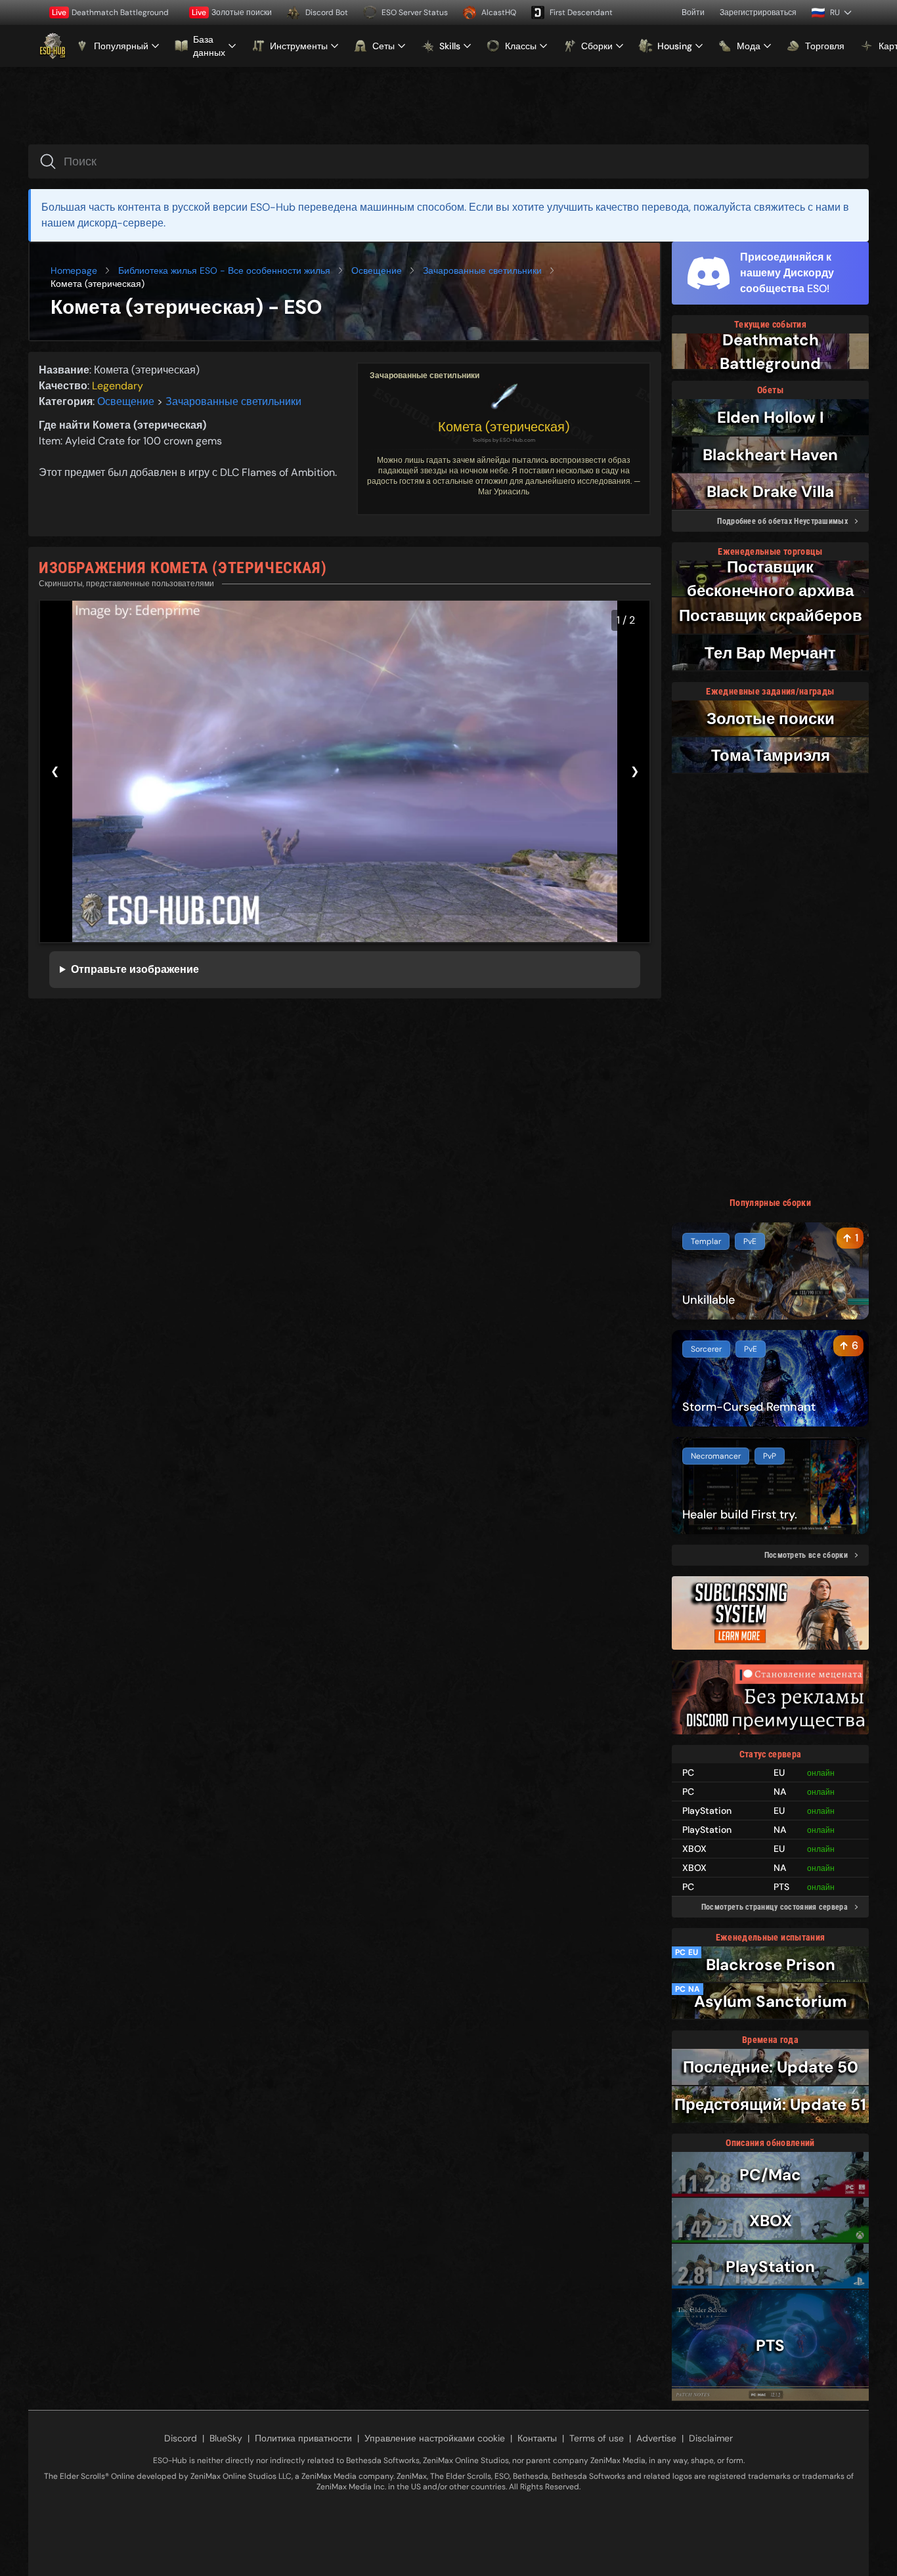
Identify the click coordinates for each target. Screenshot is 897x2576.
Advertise (656, 2438)
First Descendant (581, 12)
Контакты (537, 2438)
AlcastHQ (499, 12)
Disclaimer (711, 2438)
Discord (181, 2438)
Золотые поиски (232, 12)
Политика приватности (303, 2438)
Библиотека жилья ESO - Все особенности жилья (224, 270)
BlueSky (226, 2438)
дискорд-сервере (120, 223)
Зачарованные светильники (482, 270)
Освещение (377, 270)
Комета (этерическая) (504, 427)
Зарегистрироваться (758, 12)
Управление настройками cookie (435, 2438)
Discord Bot (327, 12)
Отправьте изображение (135, 969)
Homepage (74, 270)
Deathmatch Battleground (110, 12)
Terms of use (597, 2438)
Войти (693, 12)
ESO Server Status (415, 12)
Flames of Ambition (288, 472)
